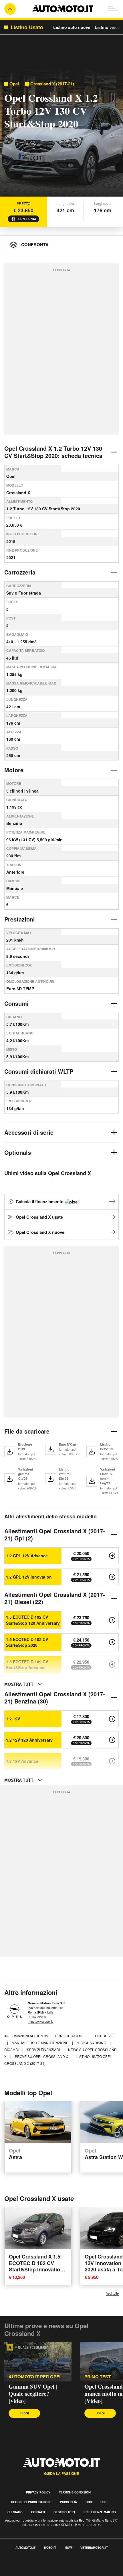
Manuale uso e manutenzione (40, 2043)
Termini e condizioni (75, 2492)
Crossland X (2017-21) (52, 84)
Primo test (98, 2377)
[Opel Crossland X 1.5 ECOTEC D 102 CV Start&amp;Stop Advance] (112, 1665)
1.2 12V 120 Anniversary (29, 1740)
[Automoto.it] (63, 9)
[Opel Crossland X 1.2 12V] (112, 1719)
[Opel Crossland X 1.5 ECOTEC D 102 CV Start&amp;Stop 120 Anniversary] (112, 1620)
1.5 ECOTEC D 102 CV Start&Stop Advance (27, 1665)
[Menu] (113, 9)
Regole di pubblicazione (31, 2502)
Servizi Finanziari (44, 2049)
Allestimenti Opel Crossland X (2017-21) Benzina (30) (55, 1697)
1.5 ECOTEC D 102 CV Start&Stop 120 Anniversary (33, 1620)
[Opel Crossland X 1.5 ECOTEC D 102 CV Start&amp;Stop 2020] (112, 1642)
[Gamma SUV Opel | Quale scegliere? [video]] (38, 2362)
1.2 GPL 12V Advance (27, 1556)
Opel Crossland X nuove (40, 1232)
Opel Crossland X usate (39, 1217)
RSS (103, 2502)
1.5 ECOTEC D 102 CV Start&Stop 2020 (27, 1642)
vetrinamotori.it (94, 2548)
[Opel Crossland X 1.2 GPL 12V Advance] (112, 1556)
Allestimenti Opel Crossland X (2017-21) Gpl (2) (55, 1534)
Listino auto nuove (72, 27)
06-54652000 (37, 2017)
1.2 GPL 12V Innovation (29, 1577)
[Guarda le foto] (61, 134)
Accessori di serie (29, 1132)
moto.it (50, 2548)
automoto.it (25, 2548)
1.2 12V (13, 1719)
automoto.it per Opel (35, 2377)
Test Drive (103, 2036)
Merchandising (92, 2043)
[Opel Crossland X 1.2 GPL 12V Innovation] (112, 1577)
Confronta (27, 219)
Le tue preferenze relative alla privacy (38, 2573)
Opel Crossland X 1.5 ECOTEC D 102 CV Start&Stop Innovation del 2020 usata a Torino (37, 2266)
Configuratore (70, 2036)
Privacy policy (38, 2492)
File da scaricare (27, 1431)
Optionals (18, 1152)
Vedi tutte (112, 2293)
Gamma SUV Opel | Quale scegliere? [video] (33, 2394)
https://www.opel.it (40, 2021)
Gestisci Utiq (64, 2512)
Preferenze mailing (100, 2512)
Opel (14, 84)
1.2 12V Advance (22, 1761)
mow (68, 2548)
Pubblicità (69, 2502)
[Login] (10, 9)
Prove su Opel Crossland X (42, 2056)
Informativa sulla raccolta (25, 2566)
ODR (89, 2502)
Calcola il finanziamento (40, 1201)
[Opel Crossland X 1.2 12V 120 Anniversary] (112, 1740)
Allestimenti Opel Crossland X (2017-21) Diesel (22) (55, 1598)
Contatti (38, 2512)
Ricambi (12, 2049)
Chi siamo (15, 2512)
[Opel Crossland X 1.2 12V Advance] (112, 1761)
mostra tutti (19, 1684)
